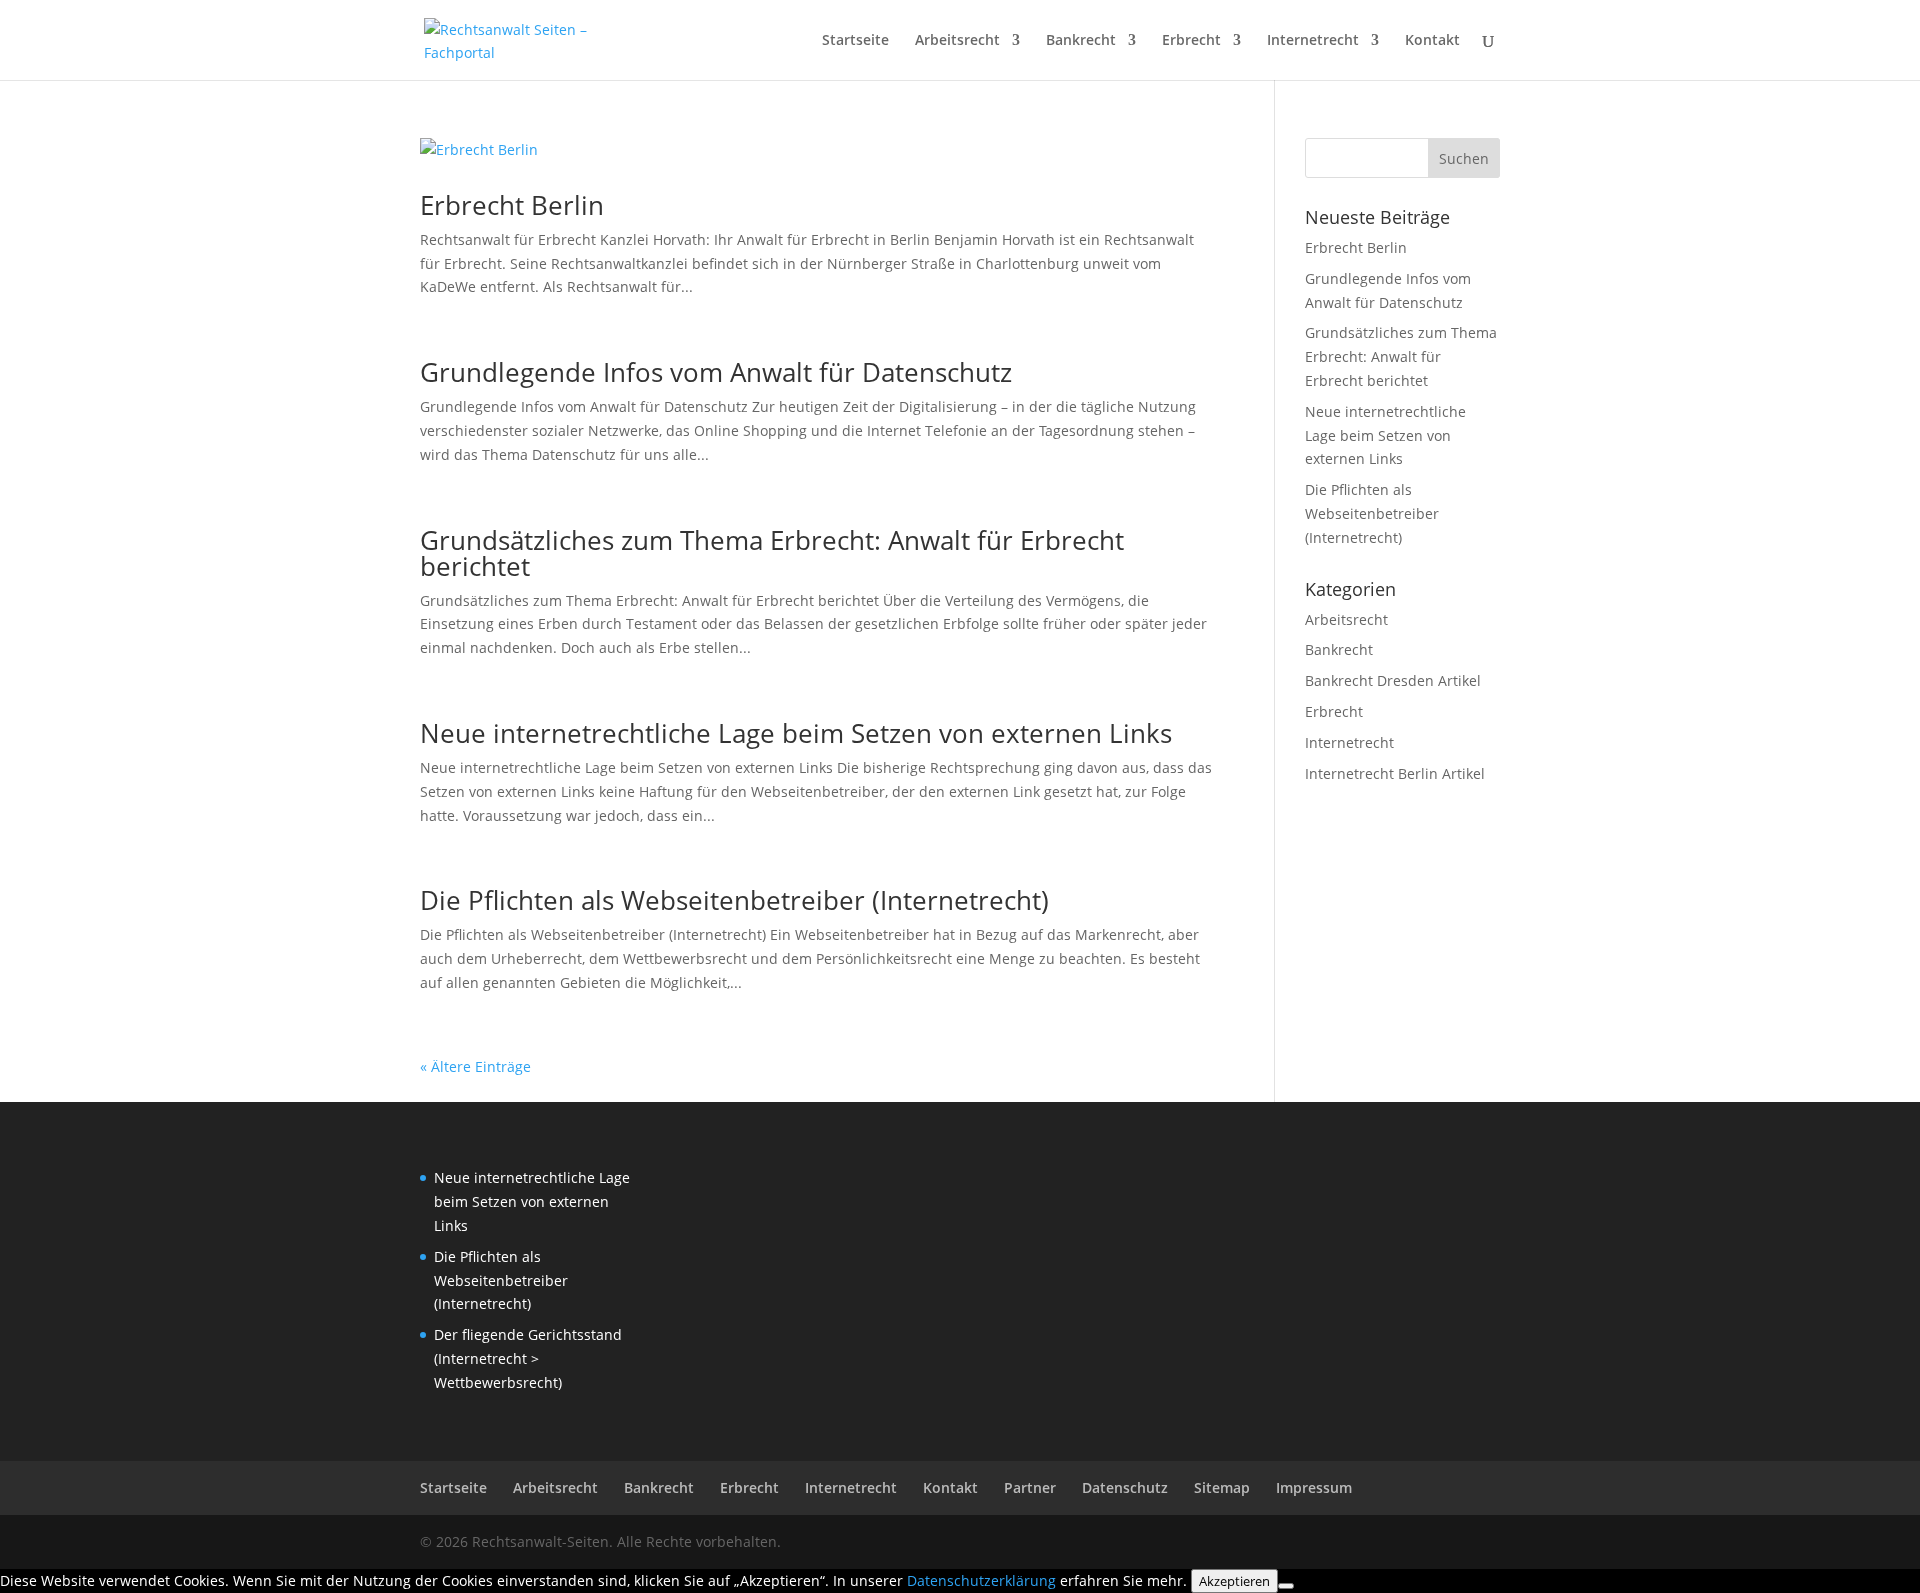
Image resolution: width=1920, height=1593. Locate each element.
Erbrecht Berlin (512, 205)
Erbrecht (1191, 41)
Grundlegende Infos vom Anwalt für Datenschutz (716, 372)
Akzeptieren (1234, 1581)
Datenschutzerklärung (981, 1580)
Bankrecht (1081, 41)
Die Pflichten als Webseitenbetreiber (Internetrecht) (734, 900)
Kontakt (1432, 41)
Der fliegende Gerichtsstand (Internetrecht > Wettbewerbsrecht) (528, 1358)
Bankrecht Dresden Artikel (1393, 680)
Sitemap (1222, 1487)
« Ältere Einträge (475, 1066)
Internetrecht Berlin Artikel (1395, 773)
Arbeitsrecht (957, 41)
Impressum (1314, 1487)
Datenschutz (1125, 1487)
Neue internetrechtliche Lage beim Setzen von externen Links (796, 733)
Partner (1030, 1487)
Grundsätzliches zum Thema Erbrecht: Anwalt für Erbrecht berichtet (772, 553)
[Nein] (1286, 1586)
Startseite (855, 41)
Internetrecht (1313, 41)
